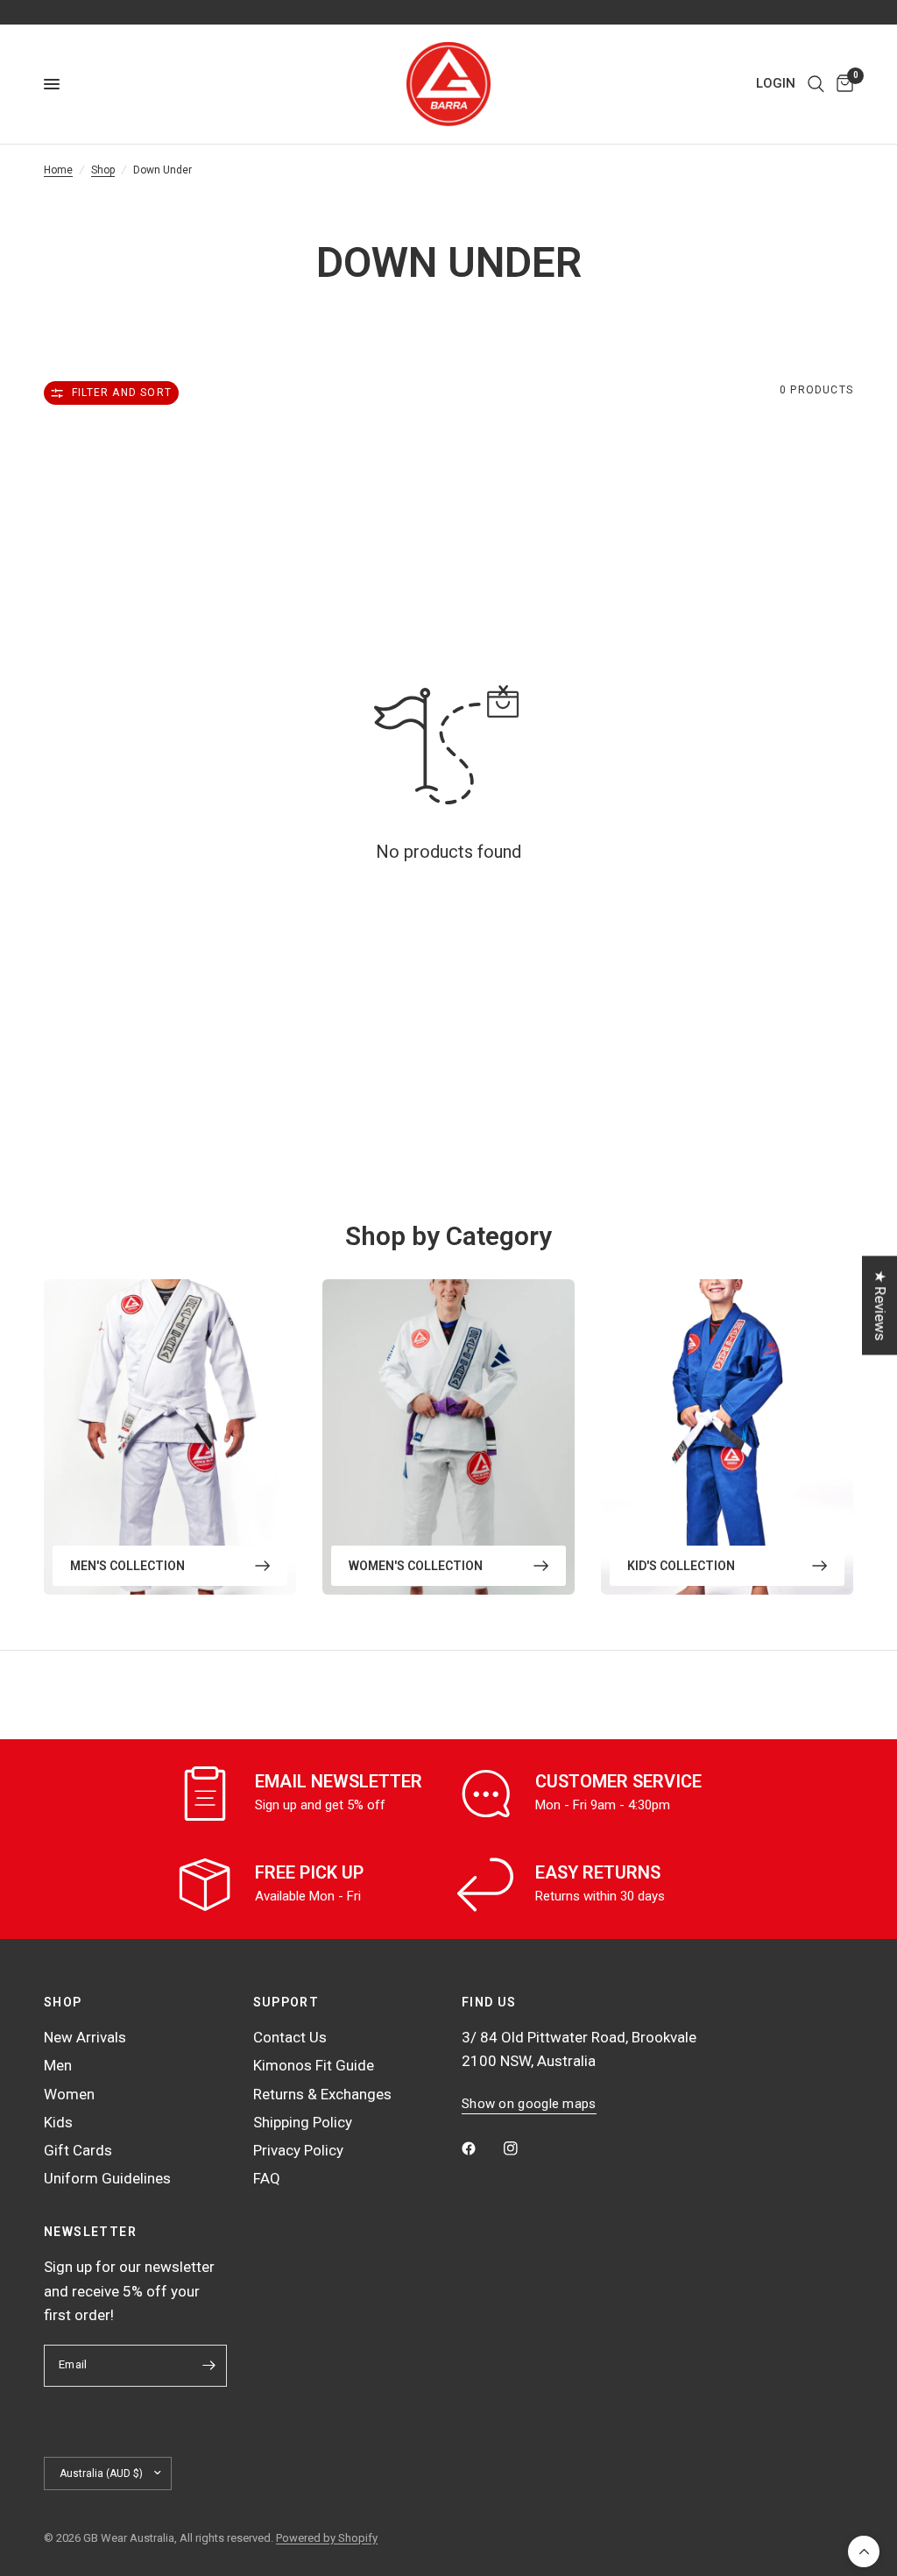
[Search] (816, 84)
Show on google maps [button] (529, 2104)
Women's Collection (416, 1566)
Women (69, 2094)
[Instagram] (523, 2148)
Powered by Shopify (327, 2538)
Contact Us (290, 2037)
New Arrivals (85, 2037)
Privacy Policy (298, 2150)
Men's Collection (127, 1566)
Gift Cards (78, 2150)
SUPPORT (286, 2002)
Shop (103, 170)
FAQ (267, 2178)
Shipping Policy (303, 2122)
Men (58, 2065)
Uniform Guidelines (107, 2178)
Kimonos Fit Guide (314, 2065)
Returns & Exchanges (322, 2094)
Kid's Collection (681, 1566)
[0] (842, 84)
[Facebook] (481, 2148)
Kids (58, 2122)
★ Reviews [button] (880, 1305)
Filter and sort (122, 393)
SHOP (63, 2002)
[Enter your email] (209, 2366)
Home (58, 170)
